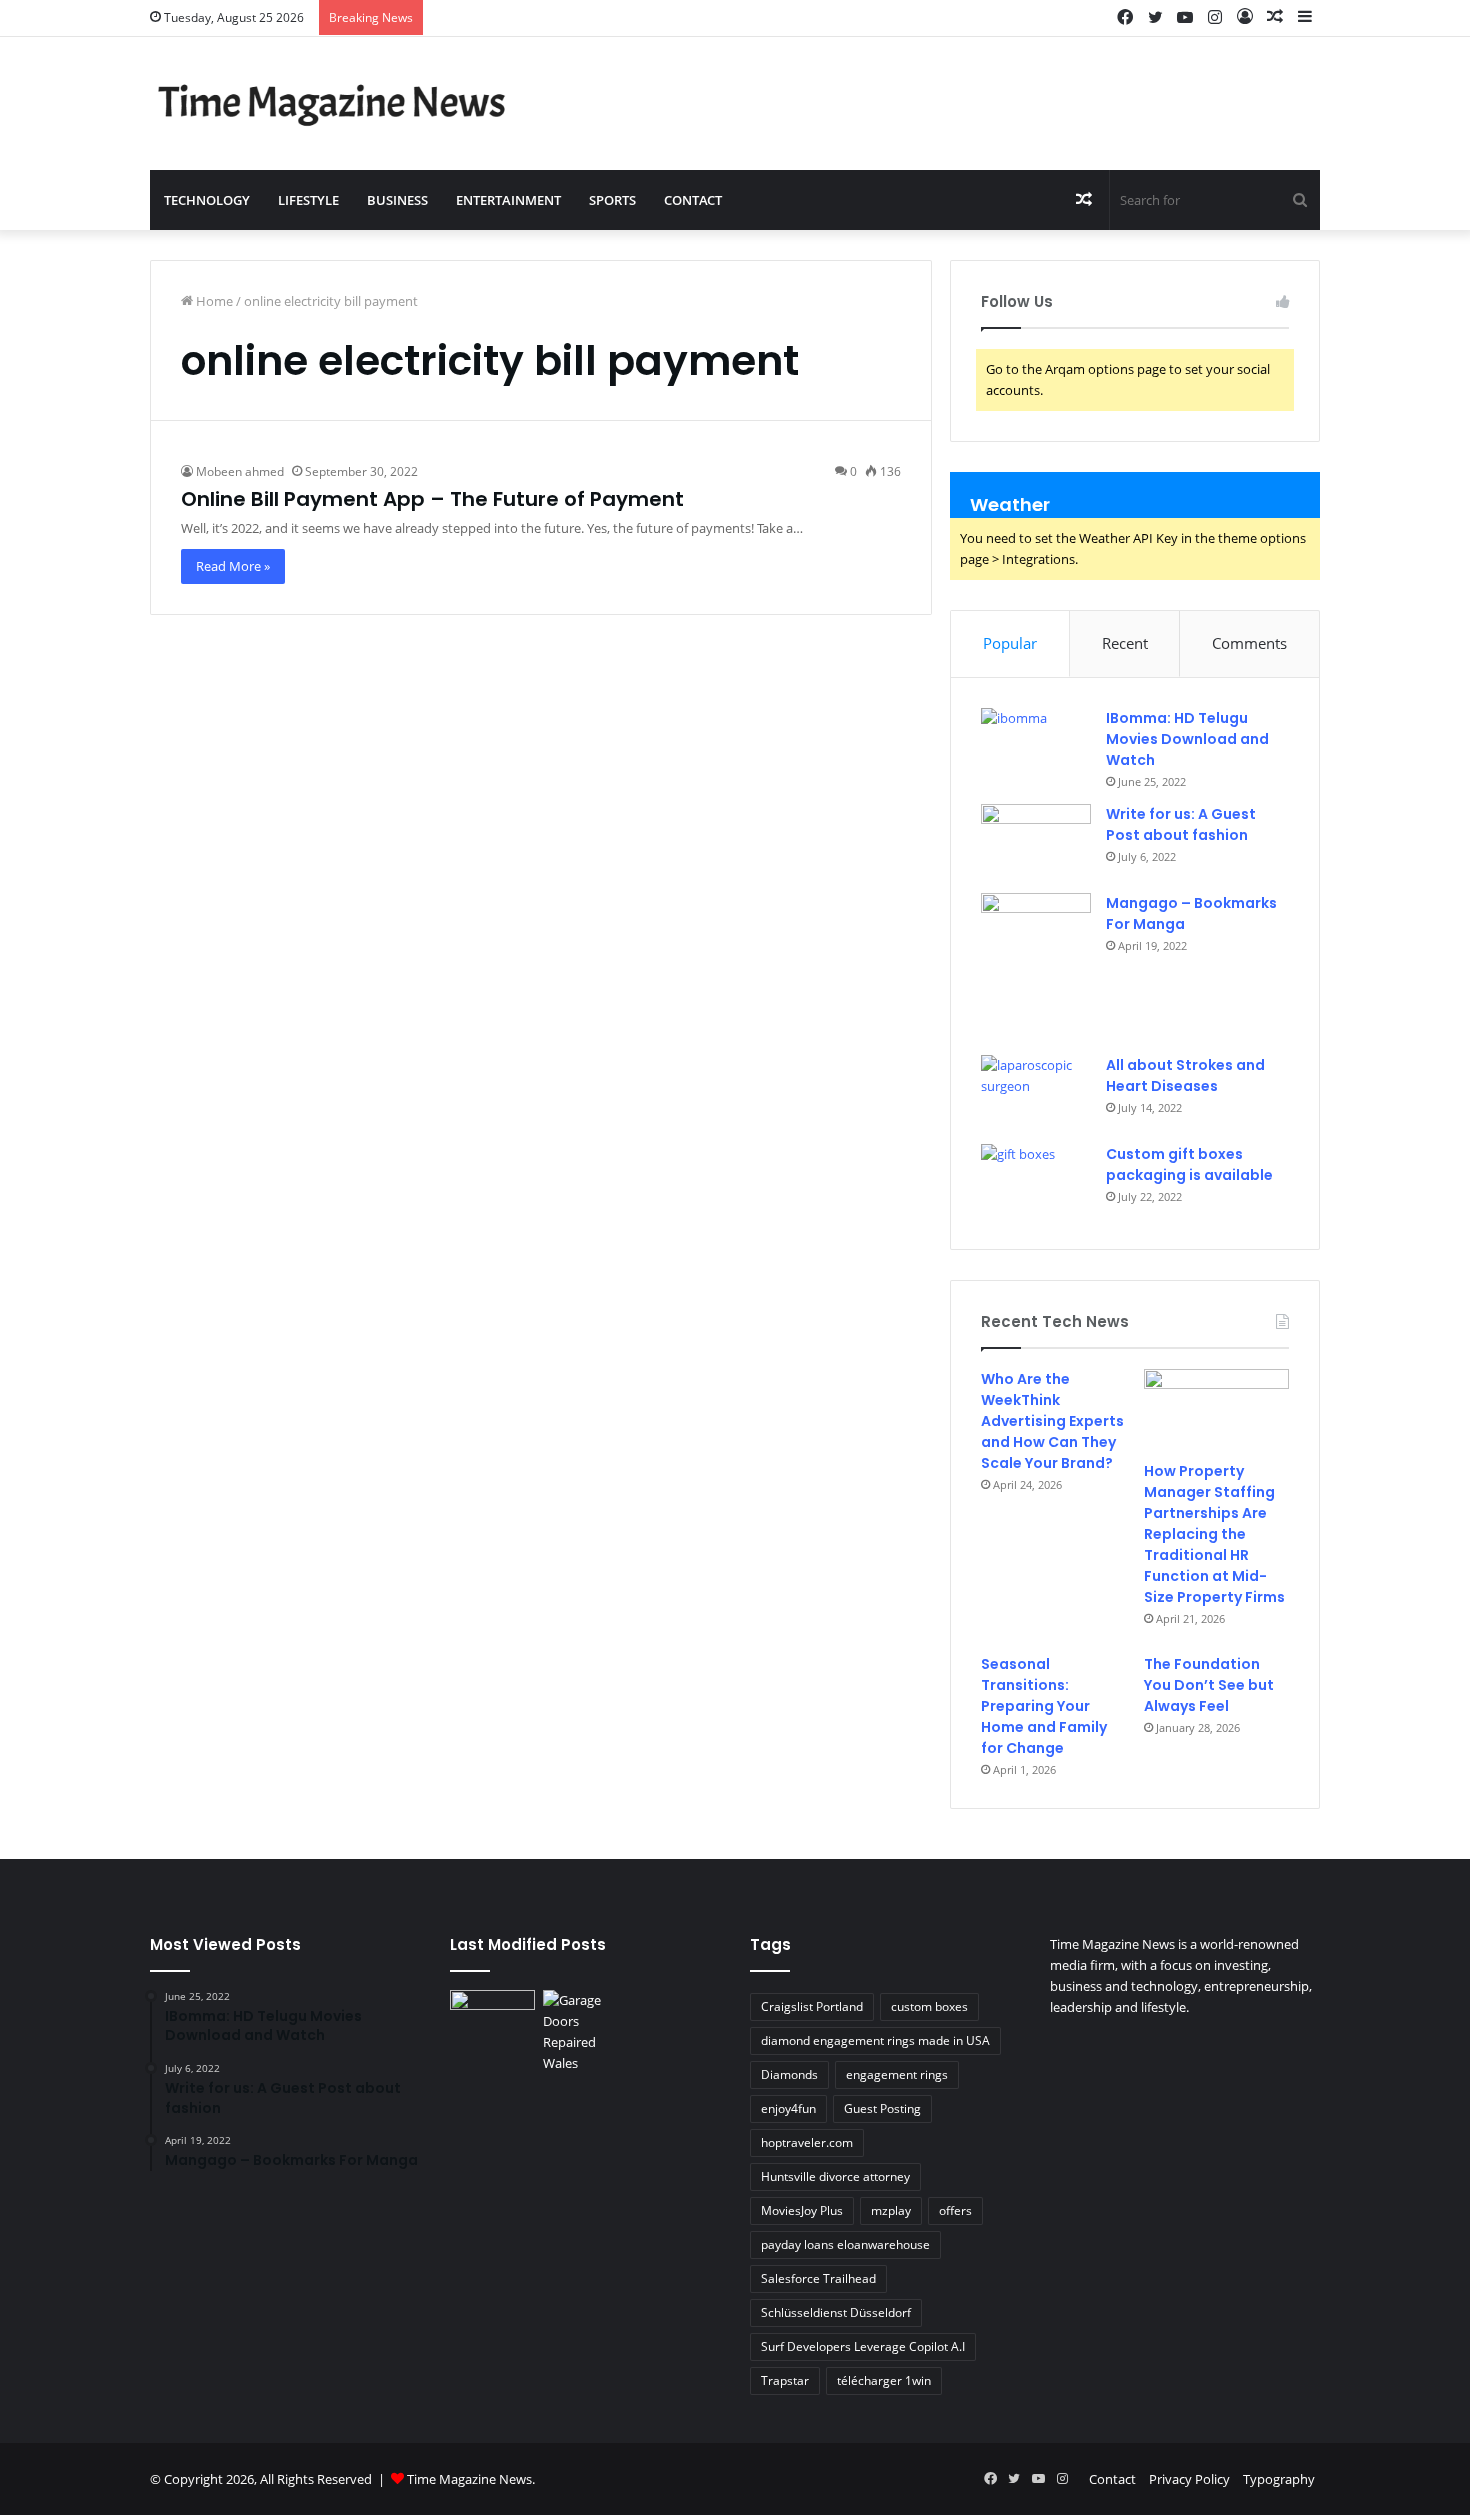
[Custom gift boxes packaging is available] (1036, 1181)
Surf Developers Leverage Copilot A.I (863, 2346)
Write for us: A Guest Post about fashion (1181, 824)
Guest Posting (882, 2108)
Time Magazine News (469, 2479)
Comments (1249, 643)
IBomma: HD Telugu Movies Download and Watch (1187, 739)
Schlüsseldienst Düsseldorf (836, 2312)
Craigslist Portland (812, 2006)
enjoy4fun (788, 2108)
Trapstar (785, 2380)
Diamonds (789, 2074)
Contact (693, 200)
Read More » (233, 566)
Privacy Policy (1189, 2479)
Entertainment (508, 200)
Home (213, 301)
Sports (612, 200)
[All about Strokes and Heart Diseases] (1036, 1092)
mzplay (891, 2210)
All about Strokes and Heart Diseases (1185, 1075)
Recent (1125, 643)
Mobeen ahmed (240, 471)
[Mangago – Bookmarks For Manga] (1036, 967)
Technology (207, 200)
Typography (1279, 2479)
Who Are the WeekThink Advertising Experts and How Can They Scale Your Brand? (1052, 1421)
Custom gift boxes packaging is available (1189, 1164)
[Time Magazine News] (335, 103)
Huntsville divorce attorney (835, 2176)
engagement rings (897, 2074)
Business (397, 200)
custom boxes (929, 2006)
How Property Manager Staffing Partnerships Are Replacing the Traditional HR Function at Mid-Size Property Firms (1214, 1534)
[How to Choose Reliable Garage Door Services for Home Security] (585, 2032)
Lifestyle (308, 200)
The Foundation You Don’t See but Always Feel (1209, 1685)
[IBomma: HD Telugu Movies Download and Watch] (1036, 745)
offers (955, 2210)
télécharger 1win (884, 2380)
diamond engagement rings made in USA (875, 2040)
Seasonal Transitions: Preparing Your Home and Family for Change (1044, 1706)
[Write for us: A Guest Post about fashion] (1036, 841)
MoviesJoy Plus (802, 2210)
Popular (1010, 643)
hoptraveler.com (807, 2142)
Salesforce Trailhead (818, 2278)
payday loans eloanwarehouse (845, 2244)
